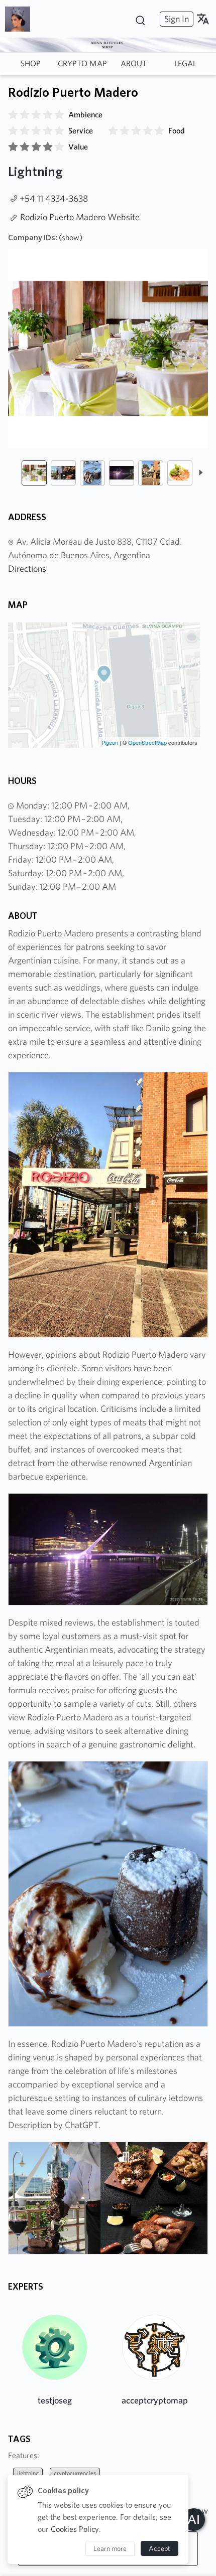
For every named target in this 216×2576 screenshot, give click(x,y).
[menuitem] (175, 19)
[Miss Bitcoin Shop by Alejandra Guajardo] (21, 19)
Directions (27, 569)
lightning (28, 2473)
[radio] (13, 115)
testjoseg (55, 2400)
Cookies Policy (75, 2529)
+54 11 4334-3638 (54, 198)
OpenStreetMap (147, 742)
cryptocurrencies (75, 2473)
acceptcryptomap (155, 2400)
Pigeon (110, 742)
